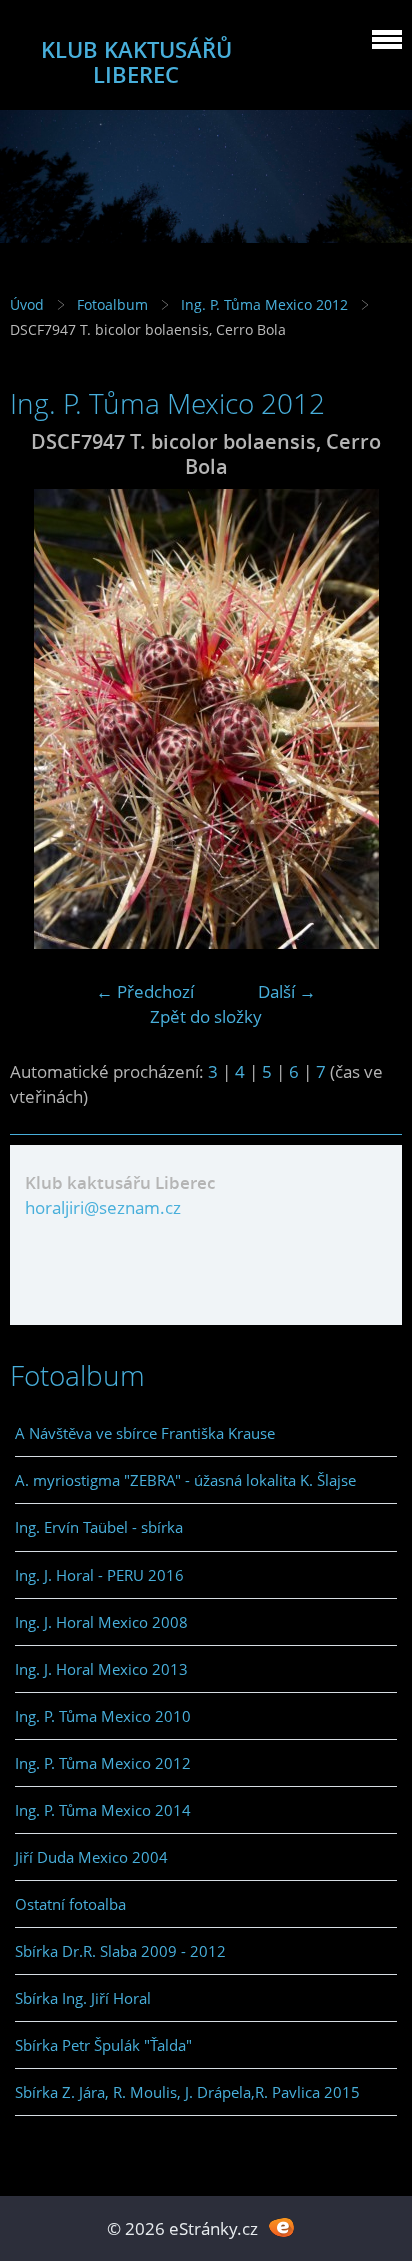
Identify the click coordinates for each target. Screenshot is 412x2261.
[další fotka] (369, 719)
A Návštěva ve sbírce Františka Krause (145, 1433)
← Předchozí (145, 991)
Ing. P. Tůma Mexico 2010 (103, 1716)
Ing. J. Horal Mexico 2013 (101, 1669)
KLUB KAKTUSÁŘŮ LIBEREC (136, 62)
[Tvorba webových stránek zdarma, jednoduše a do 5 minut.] (281, 2226)
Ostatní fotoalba (70, 1904)
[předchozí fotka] (42, 719)
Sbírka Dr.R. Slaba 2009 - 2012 (120, 1951)
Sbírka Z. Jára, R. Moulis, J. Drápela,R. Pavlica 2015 (187, 2092)
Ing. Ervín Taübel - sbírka (99, 1527)
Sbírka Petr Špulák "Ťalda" (103, 2045)
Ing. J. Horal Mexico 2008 (101, 1622)
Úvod (27, 304)
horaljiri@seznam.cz (103, 1207)
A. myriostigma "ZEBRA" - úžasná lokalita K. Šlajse (185, 1480)
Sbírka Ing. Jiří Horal (83, 1998)
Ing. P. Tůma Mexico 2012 (264, 304)
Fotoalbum (112, 304)
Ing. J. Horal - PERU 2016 (99, 1575)
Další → (287, 991)
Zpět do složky (206, 1016)
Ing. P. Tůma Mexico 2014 (103, 1810)
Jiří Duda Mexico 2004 (91, 1857)
